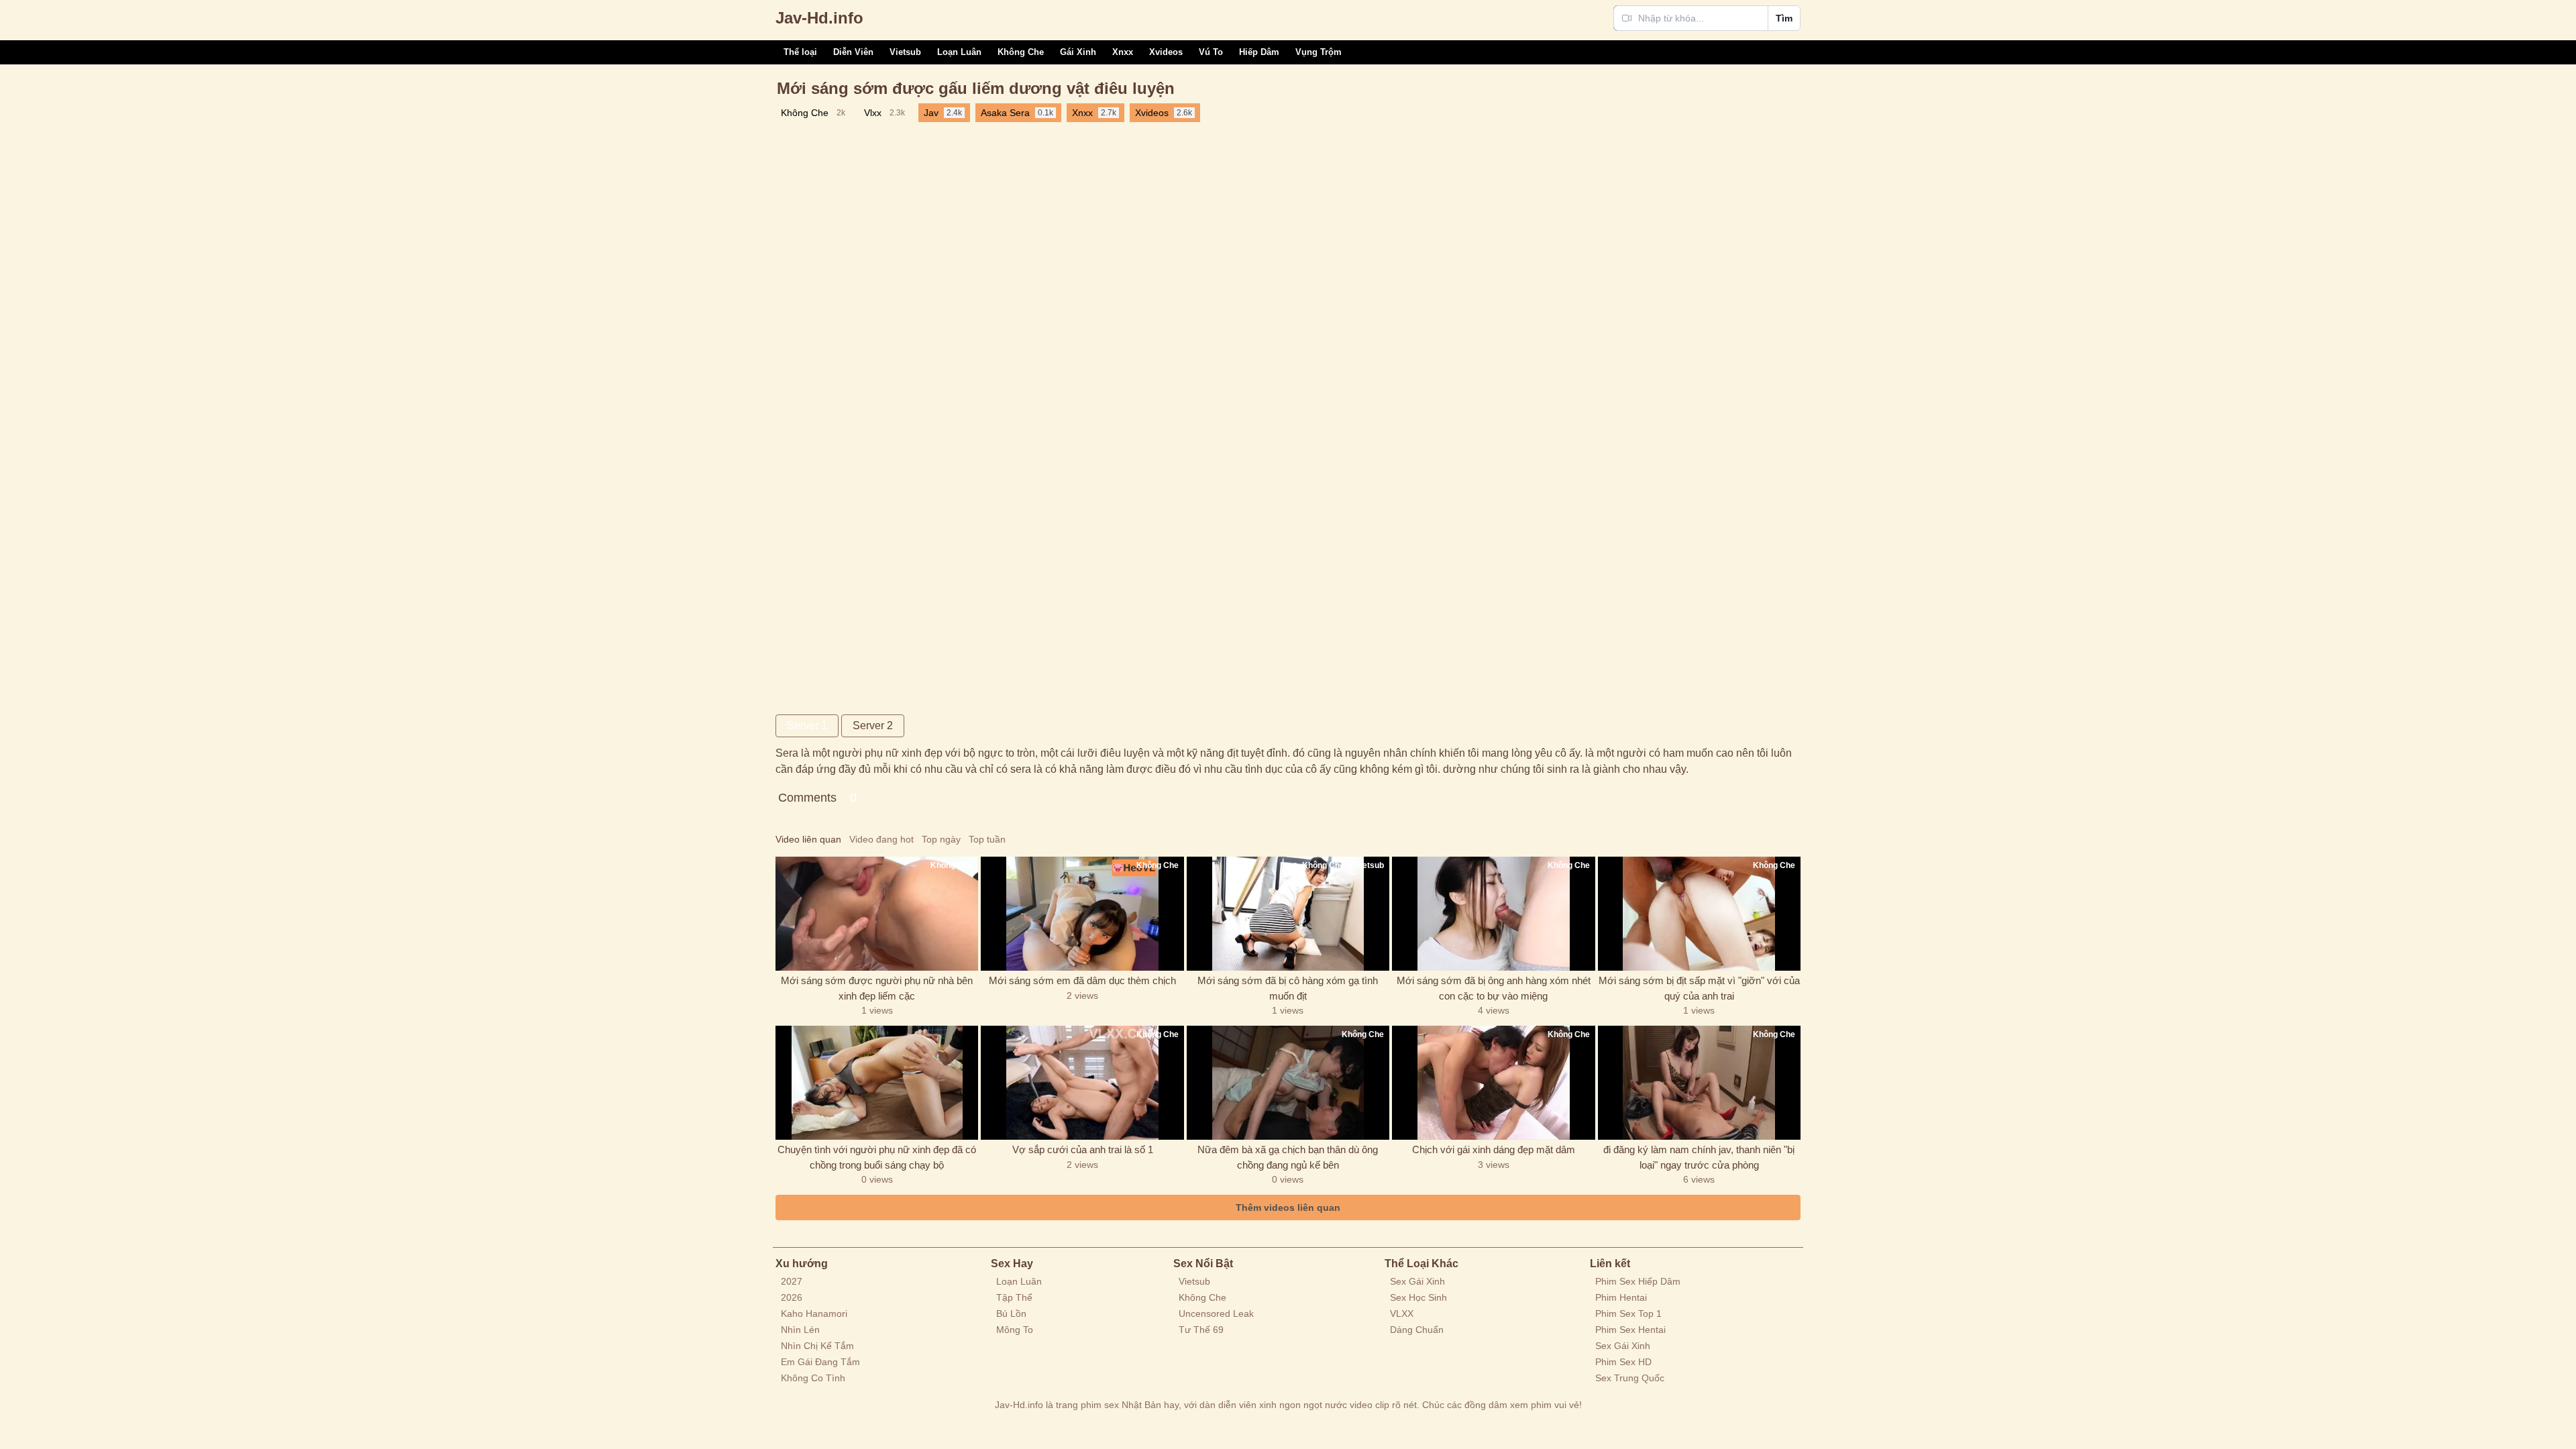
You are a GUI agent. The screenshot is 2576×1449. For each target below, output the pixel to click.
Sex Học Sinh (1418, 1297)
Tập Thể (1014, 1297)
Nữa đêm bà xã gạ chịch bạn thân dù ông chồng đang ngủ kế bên (1288, 1157)
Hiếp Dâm (1259, 52)
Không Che (1021, 52)
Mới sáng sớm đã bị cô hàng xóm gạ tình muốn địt (1288, 988)
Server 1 (807, 726)
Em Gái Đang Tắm (820, 1362)
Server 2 (873, 726)
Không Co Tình (813, 1378)
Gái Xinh (1078, 52)
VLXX (1402, 1313)
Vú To (1211, 52)
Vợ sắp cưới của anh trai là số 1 (1083, 1149)
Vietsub (905, 52)
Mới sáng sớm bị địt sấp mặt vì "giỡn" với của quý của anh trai (1699, 988)
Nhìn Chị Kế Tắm (817, 1346)
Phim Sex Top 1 (1628, 1313)
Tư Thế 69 (1201, 1330)
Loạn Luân (959, 52)
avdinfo (819, 18)
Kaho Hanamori (814, 1313)
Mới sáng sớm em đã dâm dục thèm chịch (1082, 980)
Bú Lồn (1011, 1313)
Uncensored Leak (1216, 1313)
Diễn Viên (853, 52)
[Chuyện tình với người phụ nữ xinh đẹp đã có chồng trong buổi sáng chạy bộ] (877, 1083)
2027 (792, 1281)
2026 (792, 1297)
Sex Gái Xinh (1417, 1281)
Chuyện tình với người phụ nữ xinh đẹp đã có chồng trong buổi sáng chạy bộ (877, 1157)
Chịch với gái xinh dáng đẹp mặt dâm (1494, 1149)
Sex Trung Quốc (1630, 1378)
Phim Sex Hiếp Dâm (1638, 1281)
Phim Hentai (1621, 1297)
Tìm (1784, 18)
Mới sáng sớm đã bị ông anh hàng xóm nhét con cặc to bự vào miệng (1494, 988)
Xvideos (1166, 52)
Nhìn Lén (800, 1330)
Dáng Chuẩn (1417, 1330)
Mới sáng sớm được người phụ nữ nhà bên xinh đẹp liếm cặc (877, 988)
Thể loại (800, 52)
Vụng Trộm (1319, 52)
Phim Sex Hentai (1630, 1330)
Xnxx (1123, 52)
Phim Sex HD (1623, 1362)
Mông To (1015, 1330)
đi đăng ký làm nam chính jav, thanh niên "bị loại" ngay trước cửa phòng (1699, 1157)
